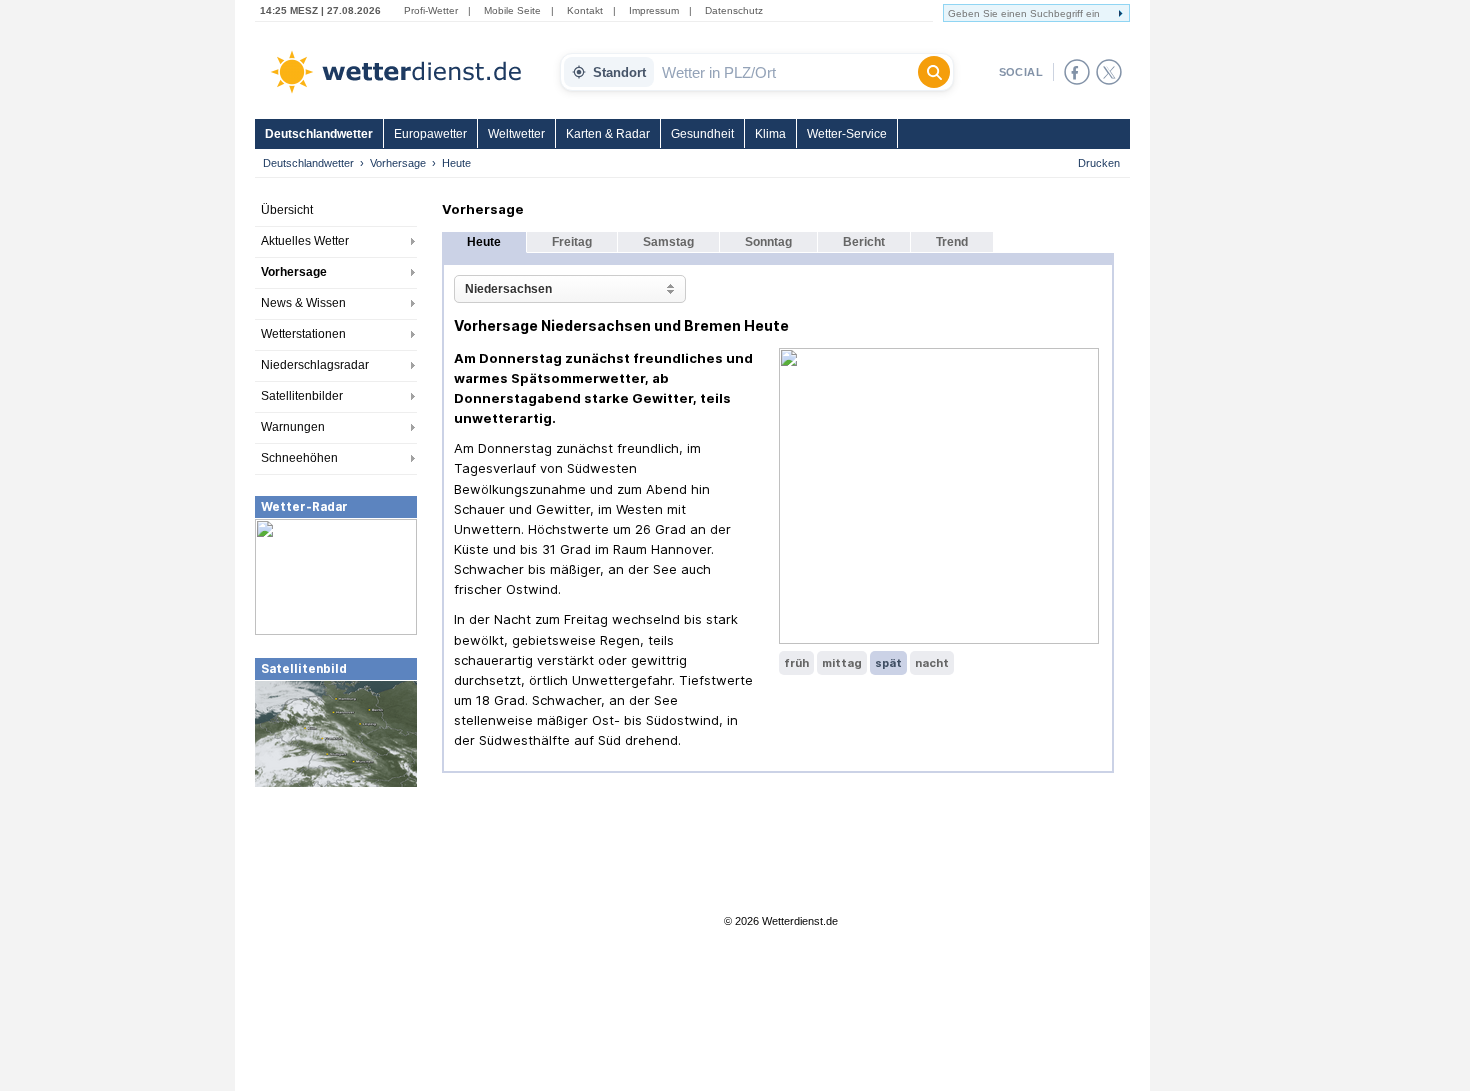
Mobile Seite (512, 10)
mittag (842, 663)
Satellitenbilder (302, 396)
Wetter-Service (847, 134)
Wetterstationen (303, 334)
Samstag (668, 242)
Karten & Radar (608, 134)
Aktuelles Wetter (305, 241)
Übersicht (287, 210)
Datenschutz (734, 10)
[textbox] (786, 72)
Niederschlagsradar (315, 365)
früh (796, 663)
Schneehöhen (299, 458)
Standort (619, 72)
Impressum (654, 10)
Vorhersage (398, 163)
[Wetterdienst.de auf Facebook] (1077, 72)
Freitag (572, 242)
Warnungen (293, 427)
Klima (770, 134)
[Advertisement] (336, 939)
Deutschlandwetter (319, 134)
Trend (952, 242)
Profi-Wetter (431, 10)
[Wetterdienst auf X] (1109, 72)
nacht (932, 663)
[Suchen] (934, 72)
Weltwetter (516, 134)
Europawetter (430, 134)
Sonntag (768, 242)
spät (888, 663)
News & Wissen (303, 303)
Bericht (864, 242)
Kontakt (585, 10)
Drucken (1099, 163)
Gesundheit (702, 134)
